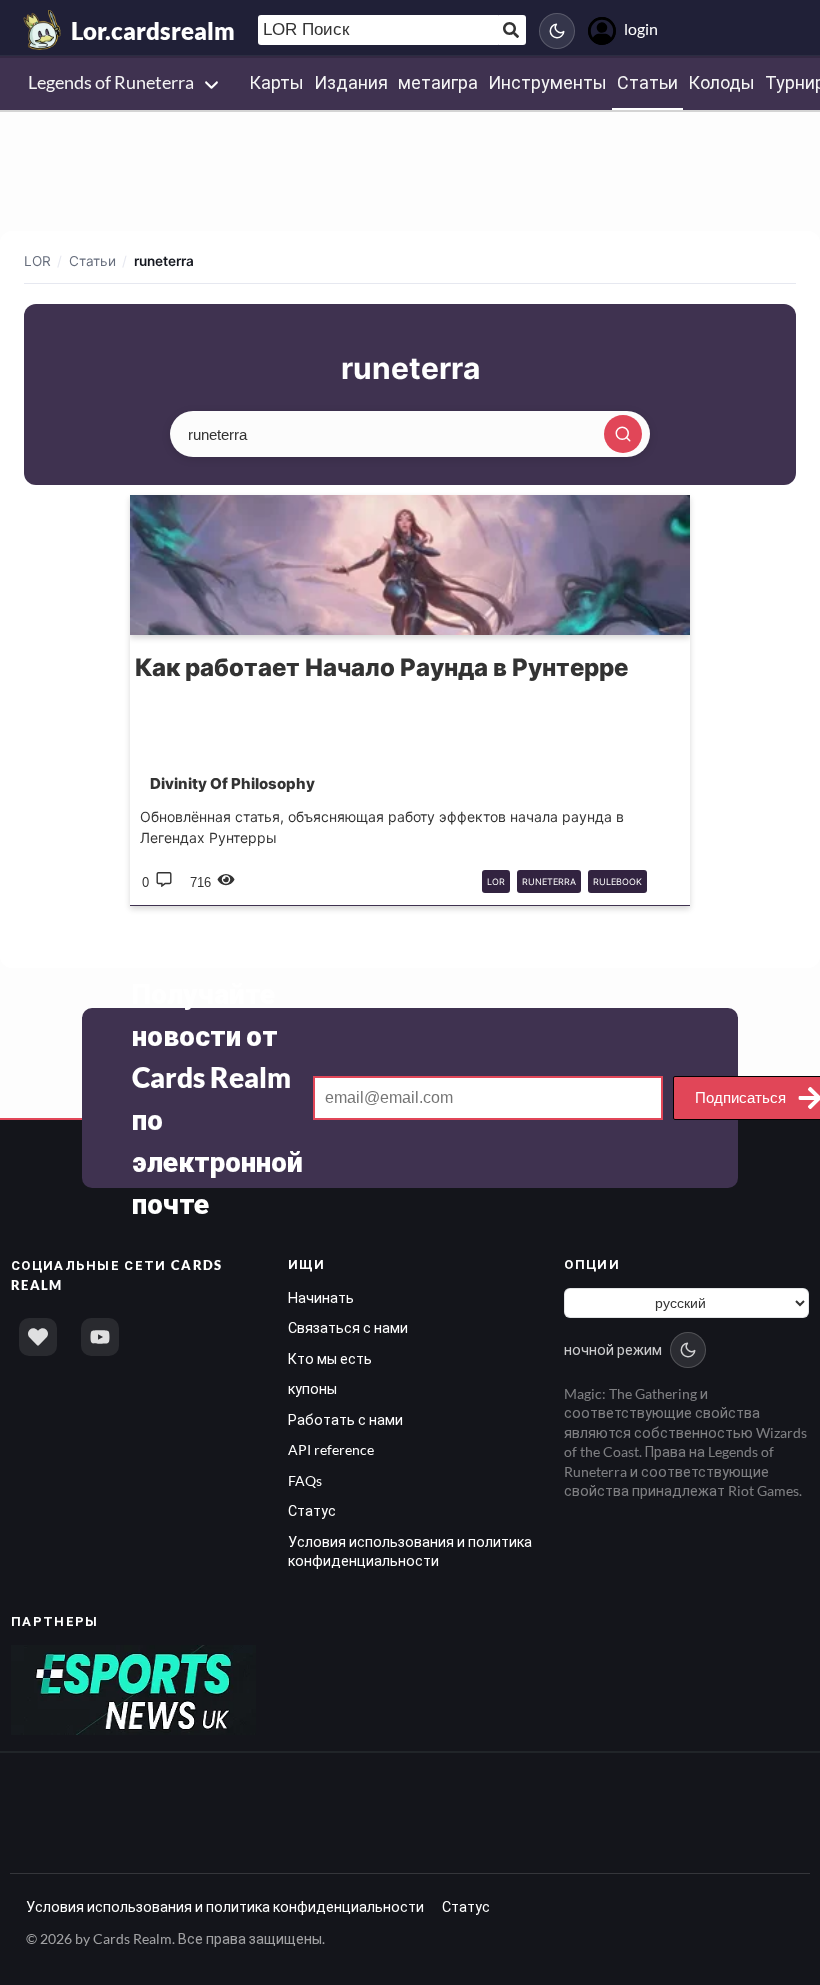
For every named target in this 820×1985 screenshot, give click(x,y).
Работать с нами (345, 1419)
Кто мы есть (330, 1358)
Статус (312, 1510)
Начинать (321, 1297)
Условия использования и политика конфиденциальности (225, 1906)
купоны (312, 1388)
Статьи (92, 261)
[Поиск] (623, 434)
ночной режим (613, 1349)
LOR (37, 261)
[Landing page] (43, 30)
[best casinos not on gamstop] (133, 1688)
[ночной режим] (557, 31)
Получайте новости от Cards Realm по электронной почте (217, 1098)
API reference (331, 1449)
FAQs (305, 1480)
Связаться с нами (348, 1327)
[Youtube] (100, 1337)
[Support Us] (38, 1337)
